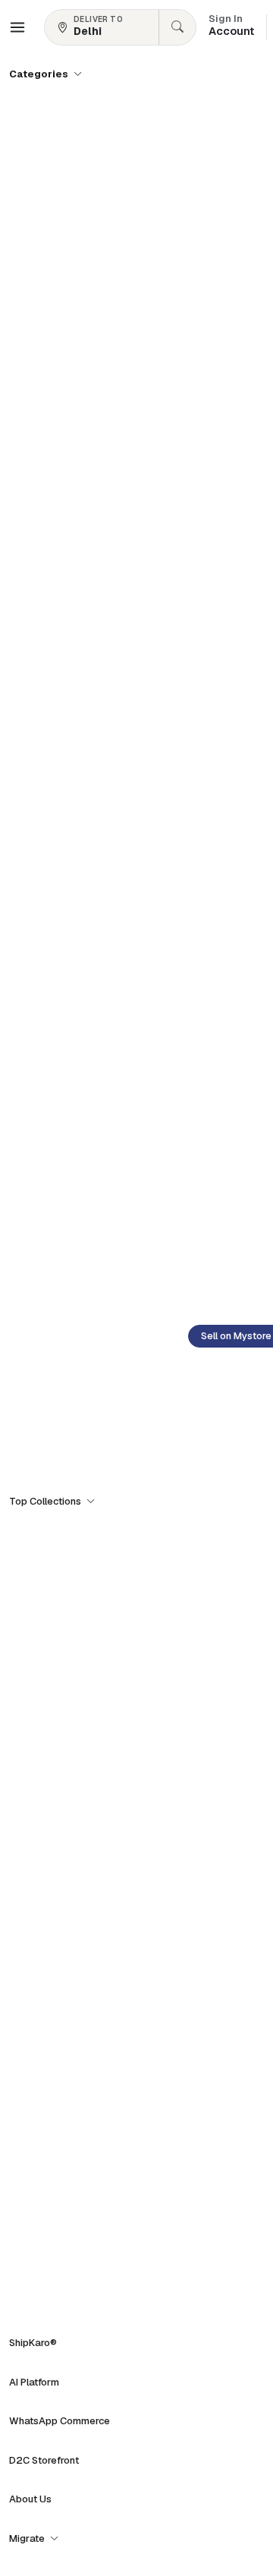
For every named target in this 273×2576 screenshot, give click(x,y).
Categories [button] (40, 74)
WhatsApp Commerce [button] (60, 2421)
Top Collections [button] (46, 1501)
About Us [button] (30, 2499)
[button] (17, 27)
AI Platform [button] (34, 2382)
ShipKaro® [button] (33, 2343)
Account (231, 27)
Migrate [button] (28, 2538)
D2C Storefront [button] (44, 2460)
